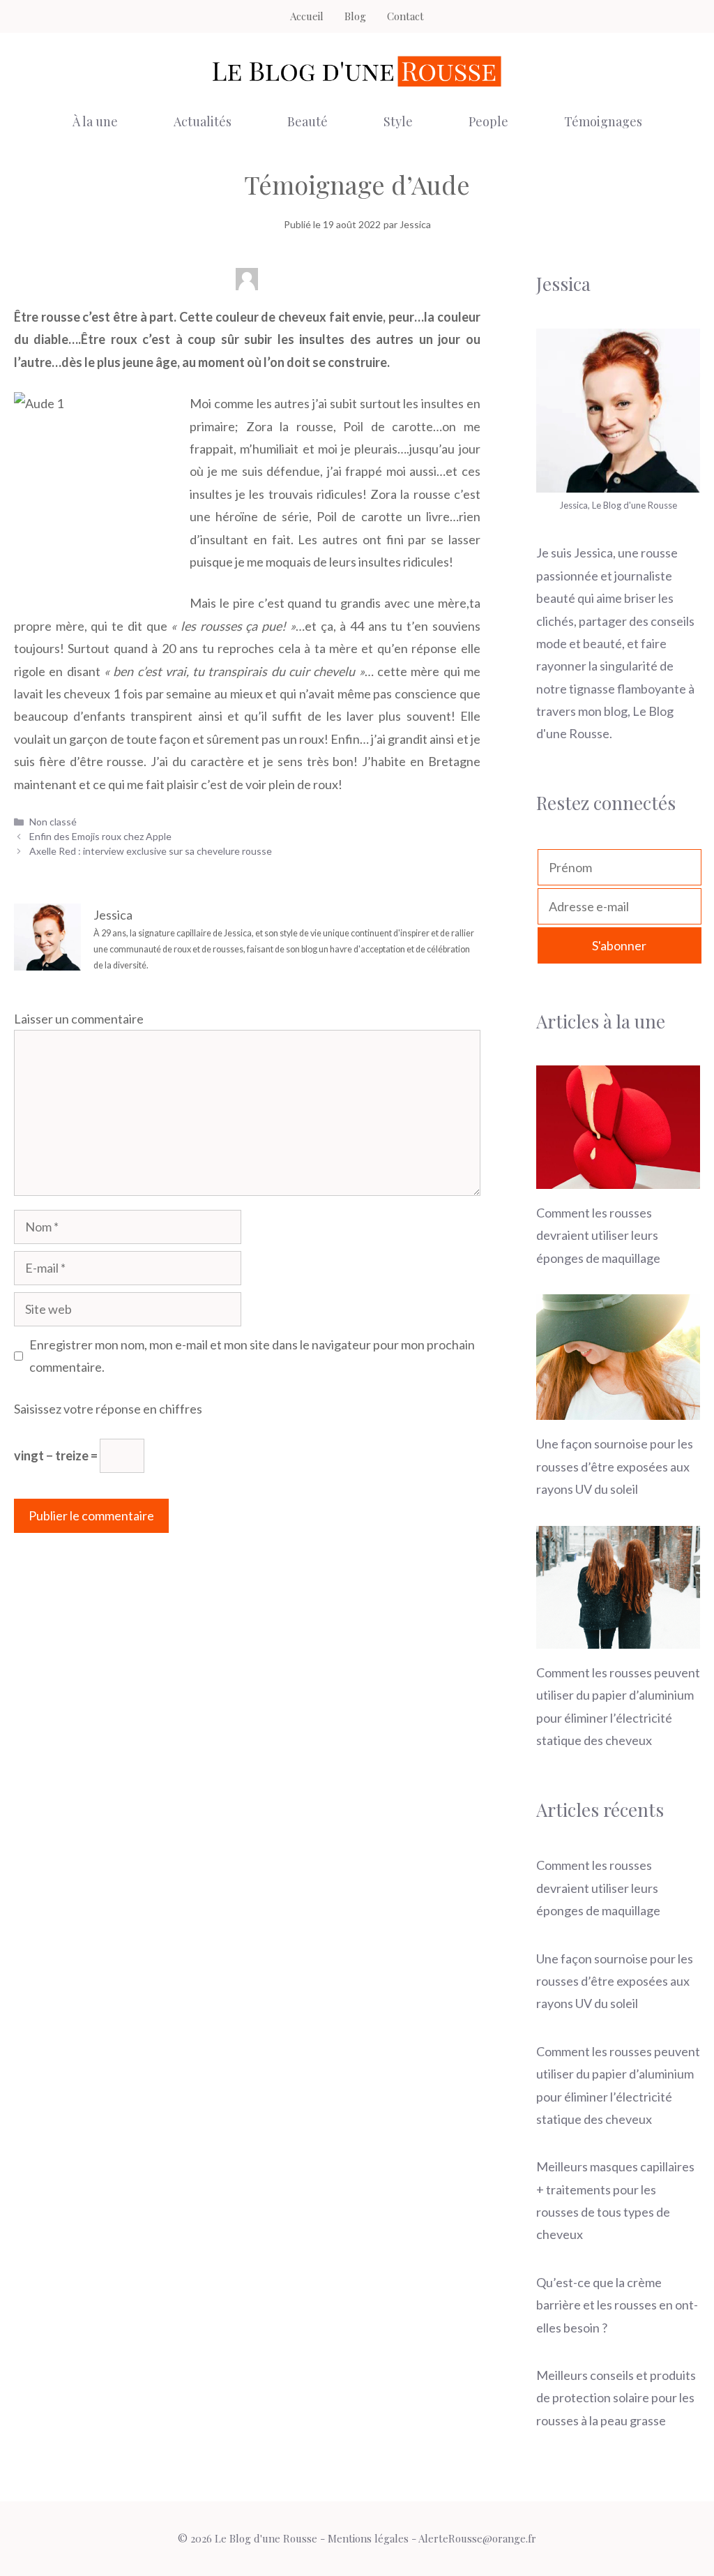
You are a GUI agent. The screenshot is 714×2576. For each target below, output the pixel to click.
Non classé (53, 822)
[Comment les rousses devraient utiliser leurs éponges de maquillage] (618, 1177)
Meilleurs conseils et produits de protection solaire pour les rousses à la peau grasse (616, 2398)
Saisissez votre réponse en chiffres (108, 1409)
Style (398, 121)
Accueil (307, 16)
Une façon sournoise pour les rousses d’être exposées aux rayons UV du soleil (615, 1466)
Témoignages (603, 121)
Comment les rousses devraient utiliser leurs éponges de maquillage (598, 1235)
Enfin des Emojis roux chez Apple (100, 836)
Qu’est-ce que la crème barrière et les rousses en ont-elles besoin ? (617, 2305)
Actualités (203, 121)
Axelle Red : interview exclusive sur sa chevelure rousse (151, 851)
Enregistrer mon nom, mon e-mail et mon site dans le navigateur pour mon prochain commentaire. (252, 1356)
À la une (95, 121)
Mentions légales (368, 2538)
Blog (355, 16)
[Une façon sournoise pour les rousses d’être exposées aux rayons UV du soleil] (618, 1409)
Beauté (307, 121)
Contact (405, 16)
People (488, 121)
